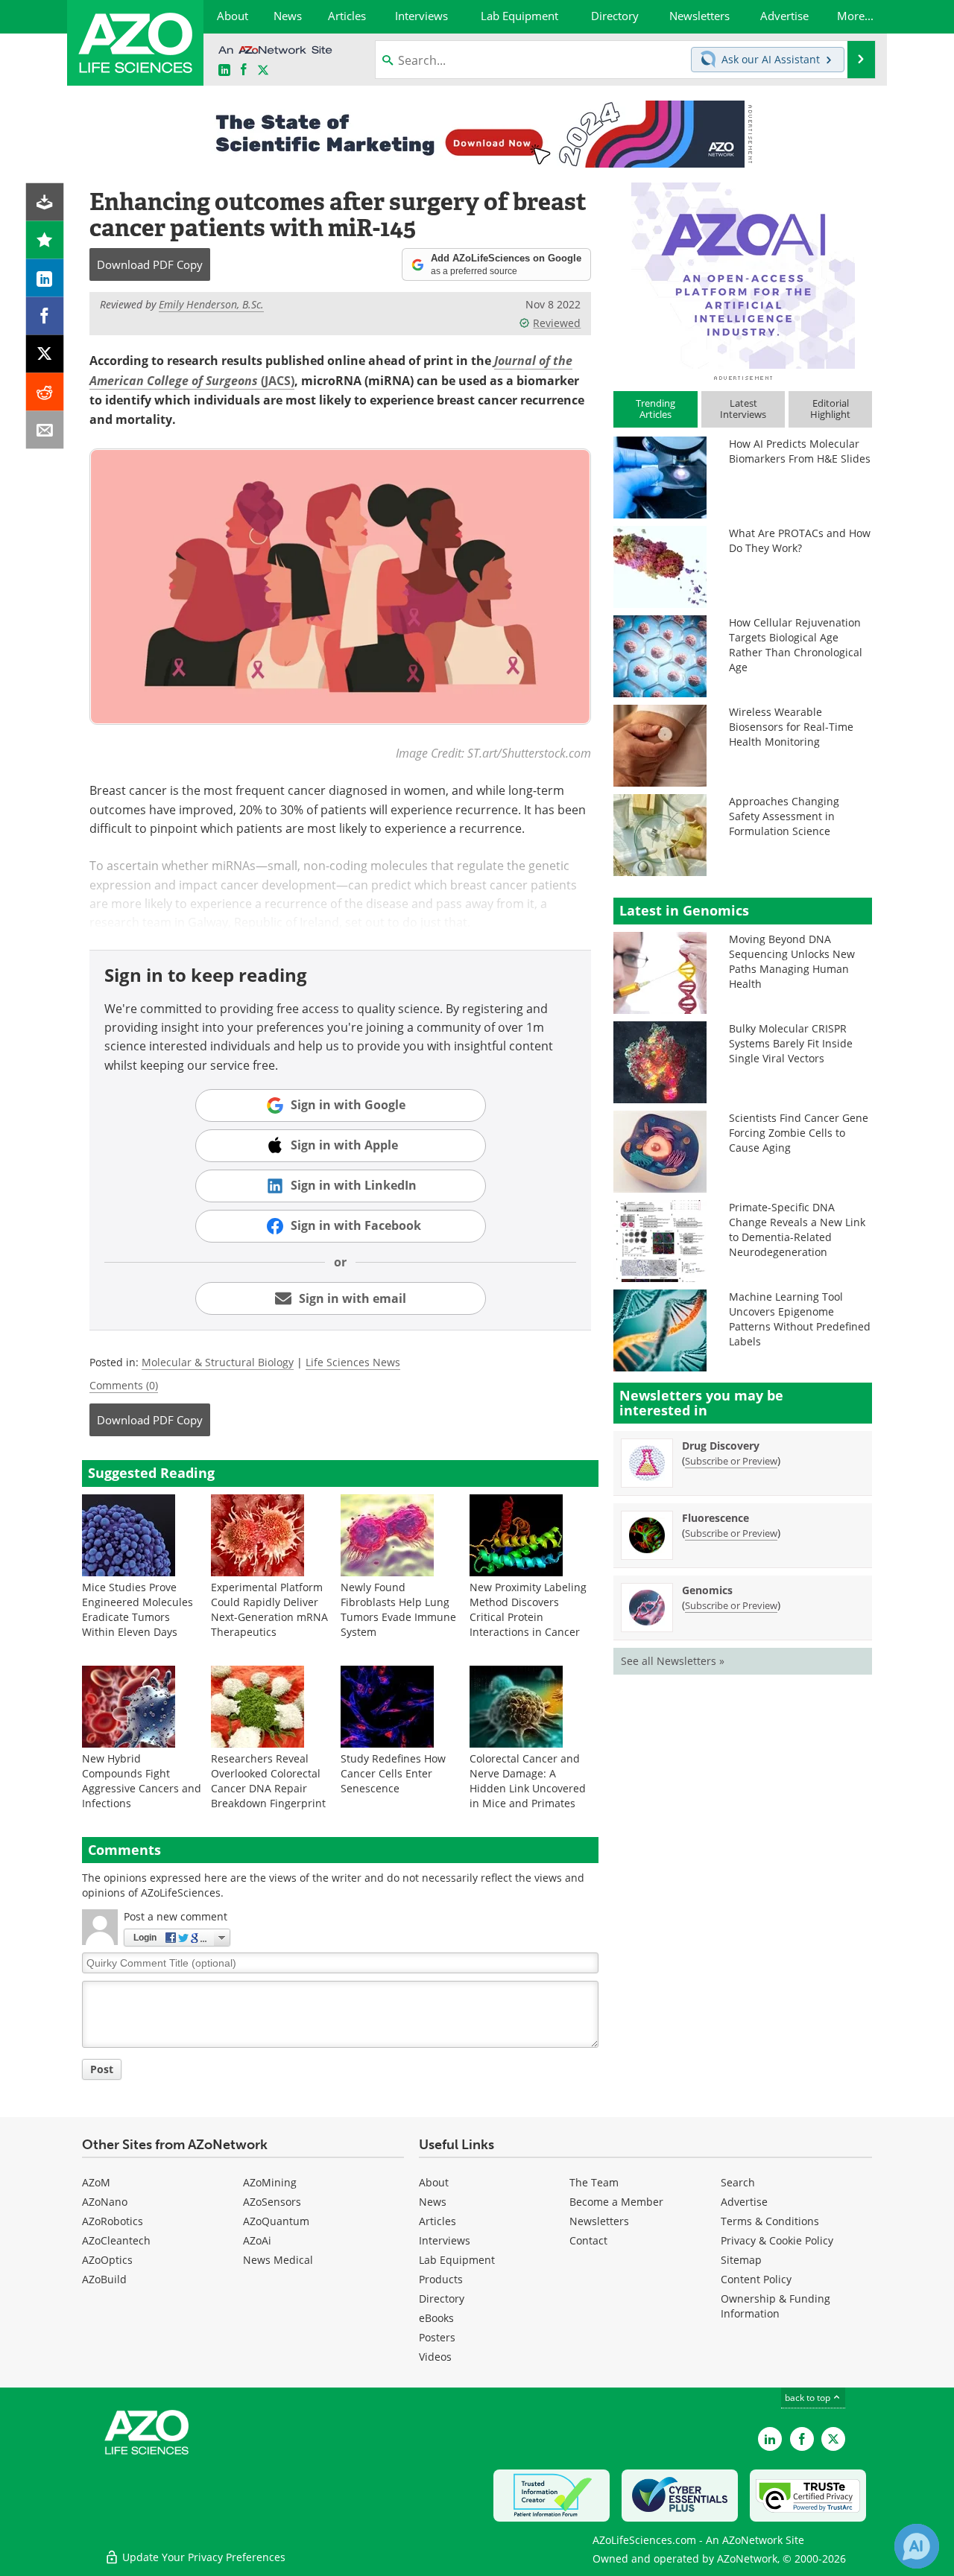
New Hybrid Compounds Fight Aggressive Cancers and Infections (142, 1781)
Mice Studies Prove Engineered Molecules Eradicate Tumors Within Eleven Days (138, 1609)
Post (102, 2069)
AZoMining (270, 2182)
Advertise (744, 2202)
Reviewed (557, 323)
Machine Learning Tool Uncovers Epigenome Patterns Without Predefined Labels (800, 1319)
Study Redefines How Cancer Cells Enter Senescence (393, 1773)
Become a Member (616, 2202)
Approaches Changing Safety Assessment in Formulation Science (784, 816)
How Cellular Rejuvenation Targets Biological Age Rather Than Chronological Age (796, 645)
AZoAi (257, 2240)
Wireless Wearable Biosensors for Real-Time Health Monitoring (791, 727)
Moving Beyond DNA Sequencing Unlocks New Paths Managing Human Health (792, 961)
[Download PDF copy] (45, 202)
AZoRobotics (113, 2221)
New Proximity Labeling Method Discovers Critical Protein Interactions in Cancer (528, 1609)
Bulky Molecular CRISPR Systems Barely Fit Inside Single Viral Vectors (791, 1043)
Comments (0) (124, 1385)
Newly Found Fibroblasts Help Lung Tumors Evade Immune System (398, 1609)
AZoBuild (104, 2279)
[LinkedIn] (45, 278)
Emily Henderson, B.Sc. (211, 304)
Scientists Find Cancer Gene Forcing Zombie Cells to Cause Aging (799, 1133)
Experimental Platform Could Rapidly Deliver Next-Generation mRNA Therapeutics (269, 1609)
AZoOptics (107, 2260)
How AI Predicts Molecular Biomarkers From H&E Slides (800, 451)
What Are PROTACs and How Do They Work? (800, 540)
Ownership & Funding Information (775, 2306)
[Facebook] (45, 316)
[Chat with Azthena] (917, 2546)
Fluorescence (715, 1518)
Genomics (707, 1590)
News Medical (278, 2260)
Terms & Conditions (770, 2221)
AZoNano (105, 2202)
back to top (809, 2397)
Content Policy (756, 2279)
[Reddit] (45, 392)
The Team (594, 2182)
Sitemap (741, 2260)
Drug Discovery (721, 1446)
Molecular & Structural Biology (218, 1362)
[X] (45, 354)
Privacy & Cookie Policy (777, 2240)
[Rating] (45, 240)
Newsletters (599, 2221)
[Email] (45, 430)
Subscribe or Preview (731, 1461)
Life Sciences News (353, 1362)
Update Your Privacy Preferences (202, 2557)
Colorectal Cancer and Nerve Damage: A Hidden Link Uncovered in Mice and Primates (528, 1781)
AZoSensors (272, 2202)
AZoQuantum (276, 2221)
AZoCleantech (116, 2240)
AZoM (96, 2182)
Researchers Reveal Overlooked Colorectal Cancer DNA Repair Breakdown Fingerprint (268, 1781)
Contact (588, 2240)
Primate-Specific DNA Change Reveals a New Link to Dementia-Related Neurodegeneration (797, 1230)
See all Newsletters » (673, 1661)
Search (738, 2182)
